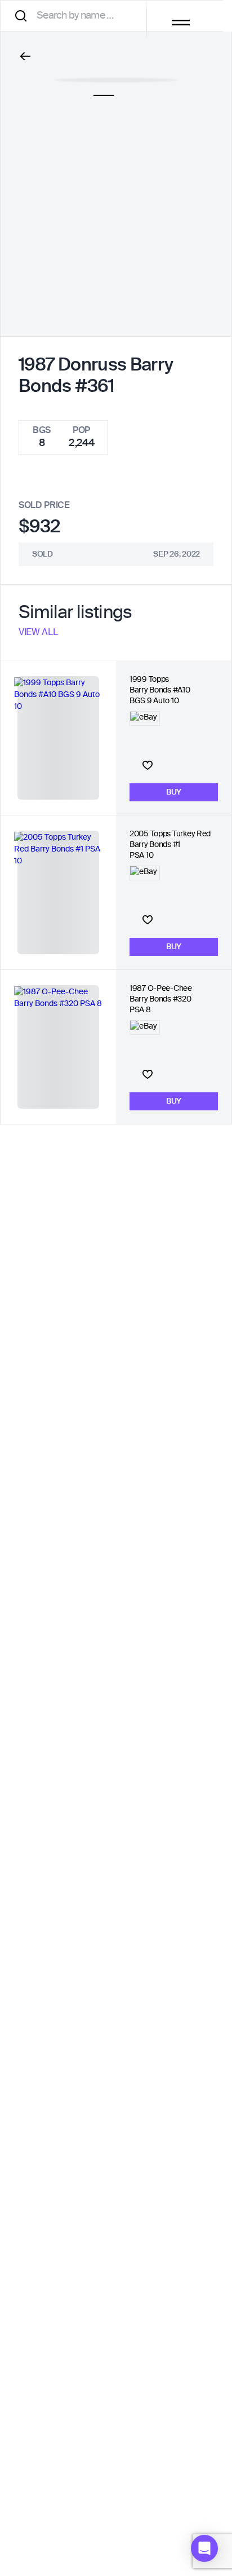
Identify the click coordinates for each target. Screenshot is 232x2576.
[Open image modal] (116, 74)
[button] (204, 2548)
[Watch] (148, 765)
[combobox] (77, 16)
